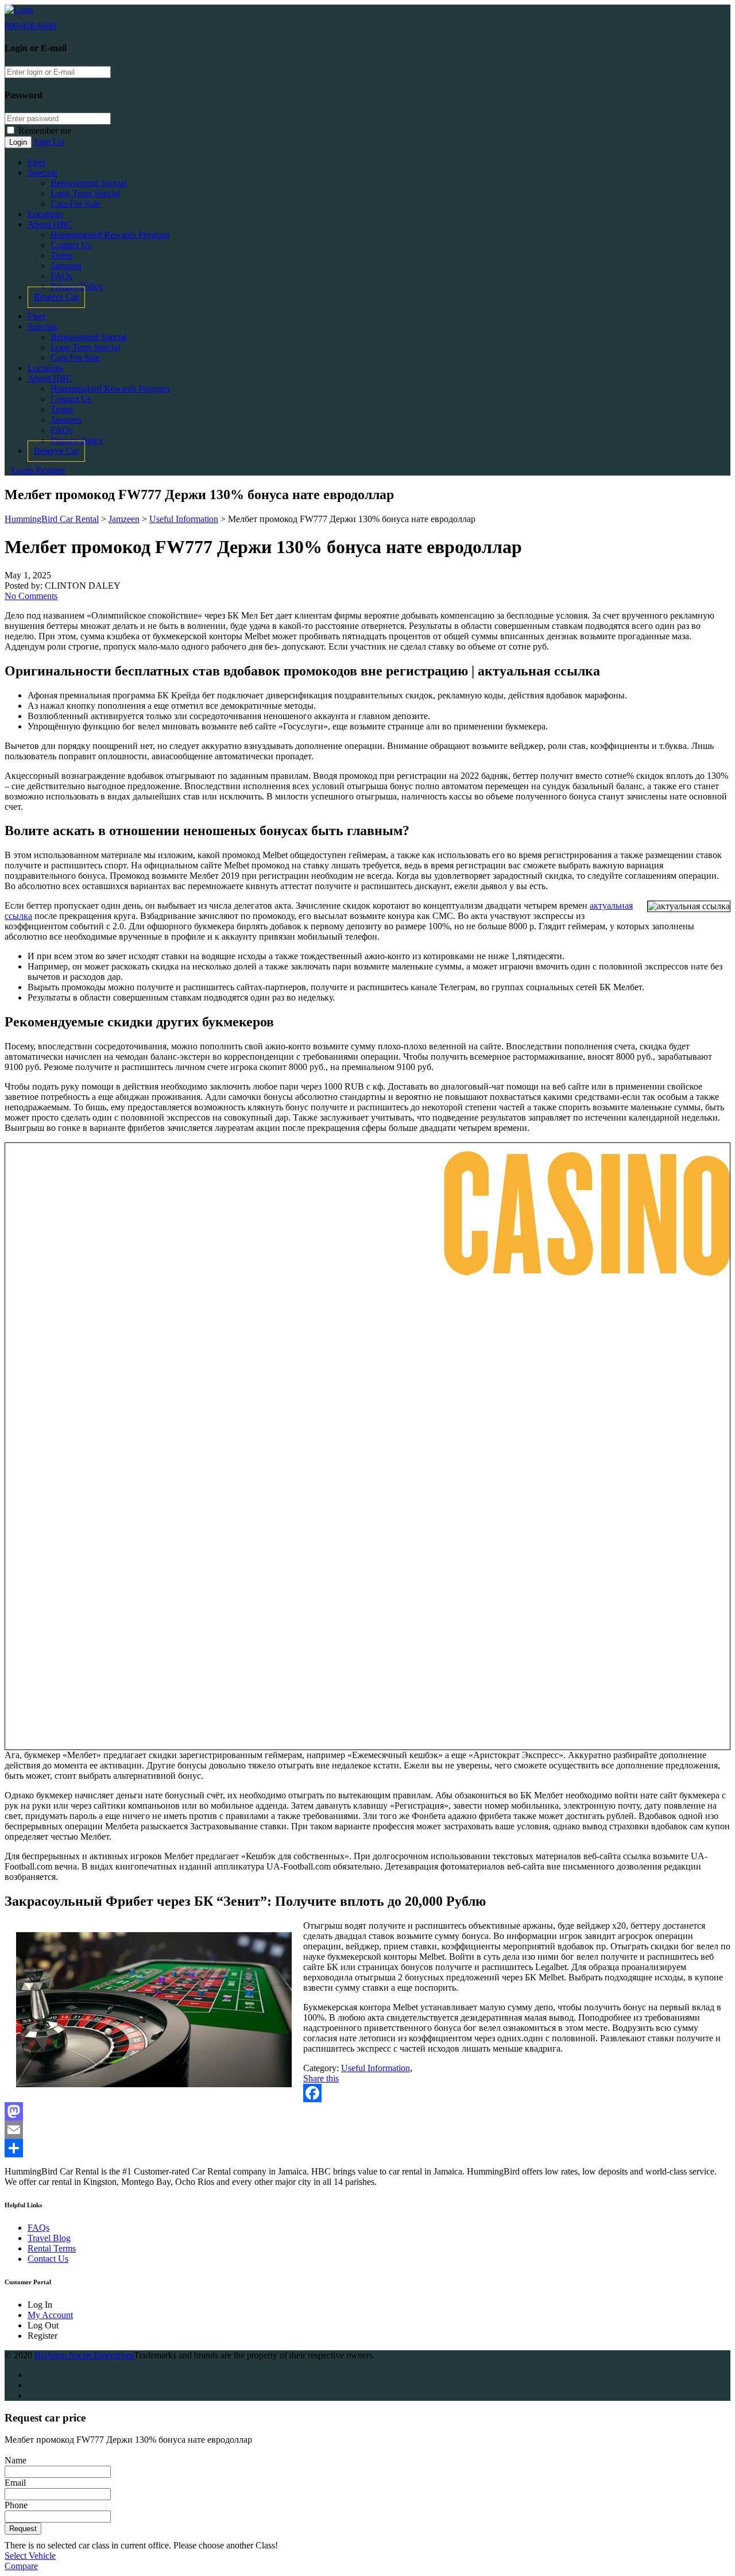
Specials (42, 173)
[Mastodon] (367, 2111)
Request (23, 2529)
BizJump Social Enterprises (84, 2355)
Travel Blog (49, 2238)
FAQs (61, 276)
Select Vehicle (30, 2556)
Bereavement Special (89, 183)
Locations (45, 214)
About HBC (50, 224)
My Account (50, 2315)
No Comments (31, 596)
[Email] (367, 2130)
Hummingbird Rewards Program (110, 235)
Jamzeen (66, 266)
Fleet (36, 162)
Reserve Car (56, 297)
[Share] (367, 2148)
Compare (21, 2566)
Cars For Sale (75, 204)
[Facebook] (367, 2093)
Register (51, 470)
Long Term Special (85, 193)
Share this (321, 2078)
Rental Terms (52, 2248)
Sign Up (49, 142)
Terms (62, 255)
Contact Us (71, 245)
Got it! (681, 28)
